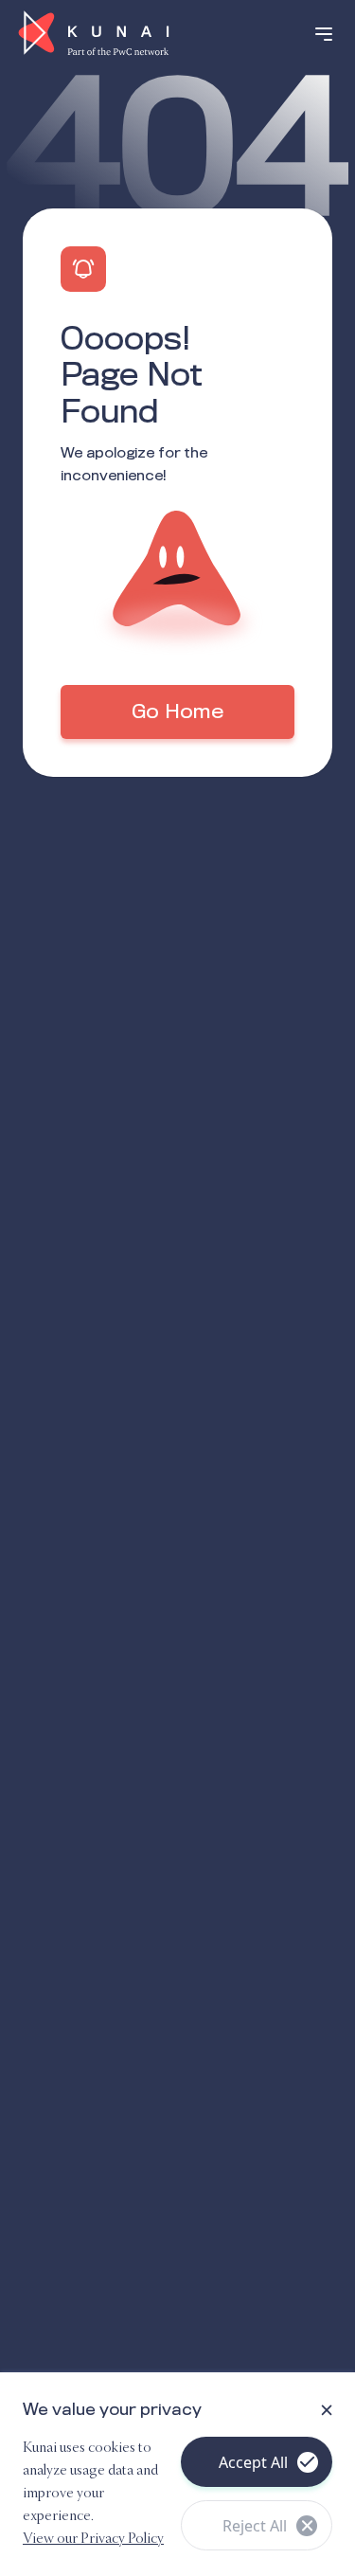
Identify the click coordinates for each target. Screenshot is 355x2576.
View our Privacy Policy (93, 2539)
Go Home (177, 712)
